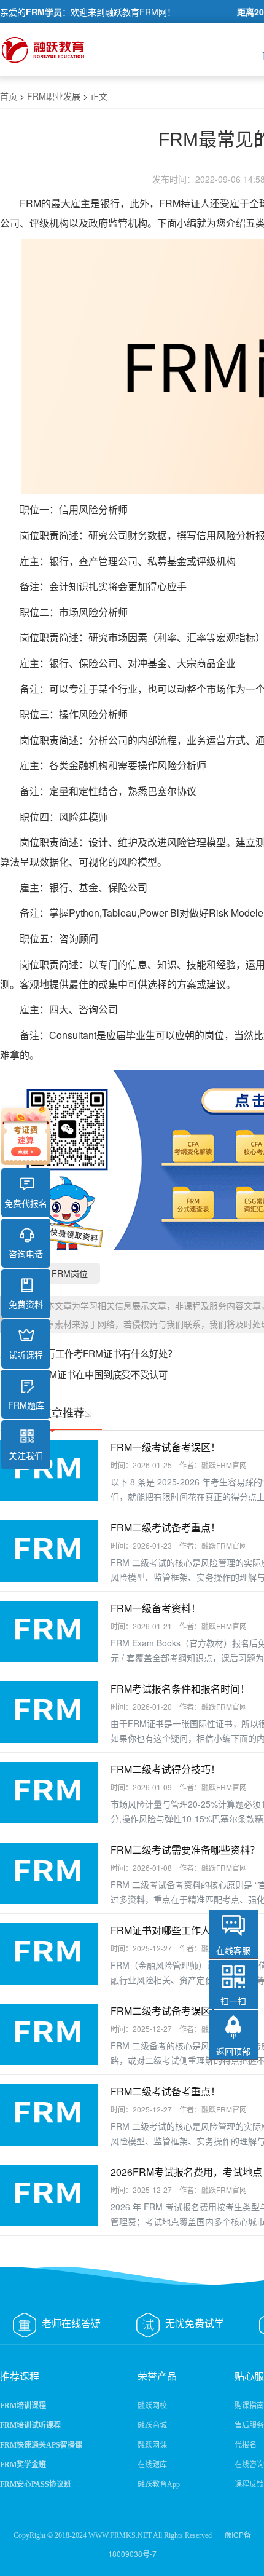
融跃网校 (152, 2406)
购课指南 (249, 2406)
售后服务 (249, 2425)
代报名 (246, 2445)
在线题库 (152, 2465)
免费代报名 (26, 1203)
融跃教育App (159, 2484)
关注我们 (26, 1455)
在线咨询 (249, 2465)
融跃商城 (152, 2425)
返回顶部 (233, 2051)
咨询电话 (26, 1254)
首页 (9, 96)
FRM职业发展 (54, 96)
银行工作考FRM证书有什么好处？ (107, 1353)
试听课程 (26, 1354)
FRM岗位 (70, 1273)
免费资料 (26, 1304)
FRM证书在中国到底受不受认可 (102, 1374)
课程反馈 (249, 2484)
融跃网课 (152, 2445)
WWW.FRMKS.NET (120, 2535)
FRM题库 (26, 1405)
